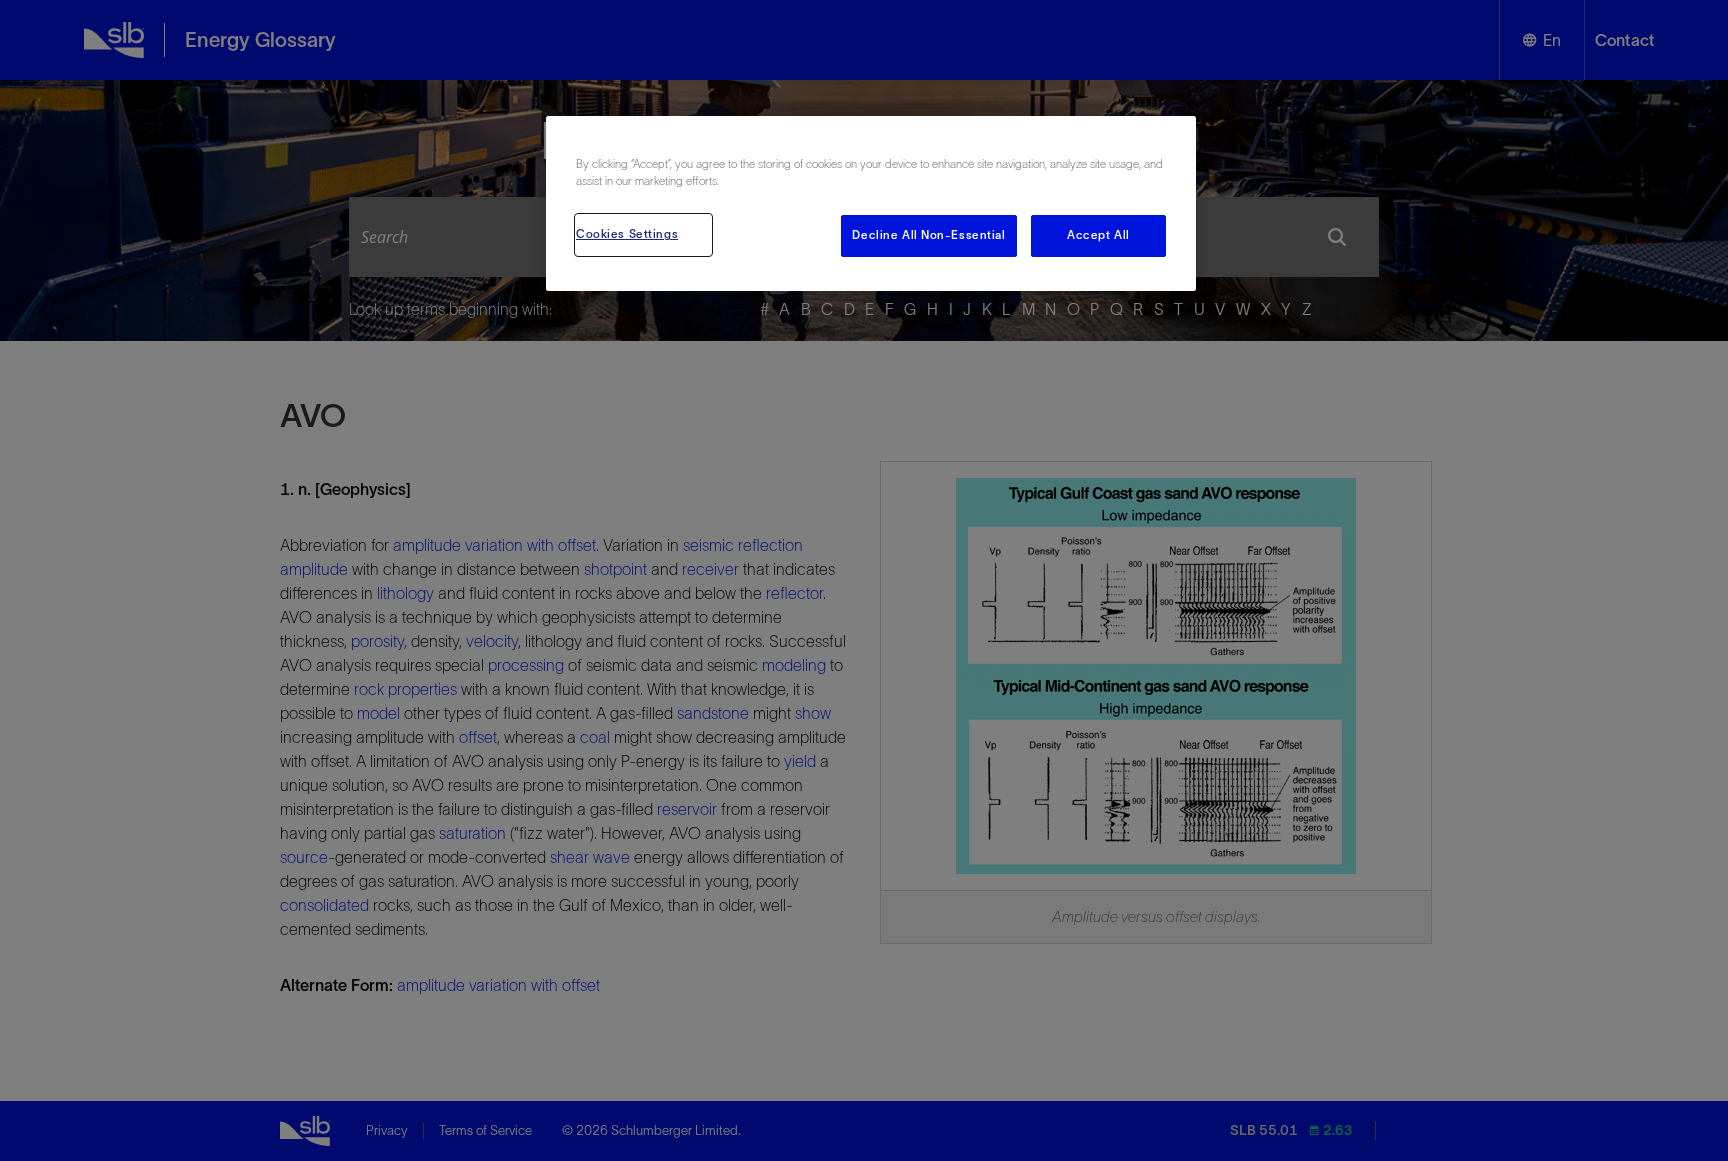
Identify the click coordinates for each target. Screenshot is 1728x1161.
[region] (871, 203)
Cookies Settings (627, 234)
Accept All (1098, 235)
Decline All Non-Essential (928, 235)
